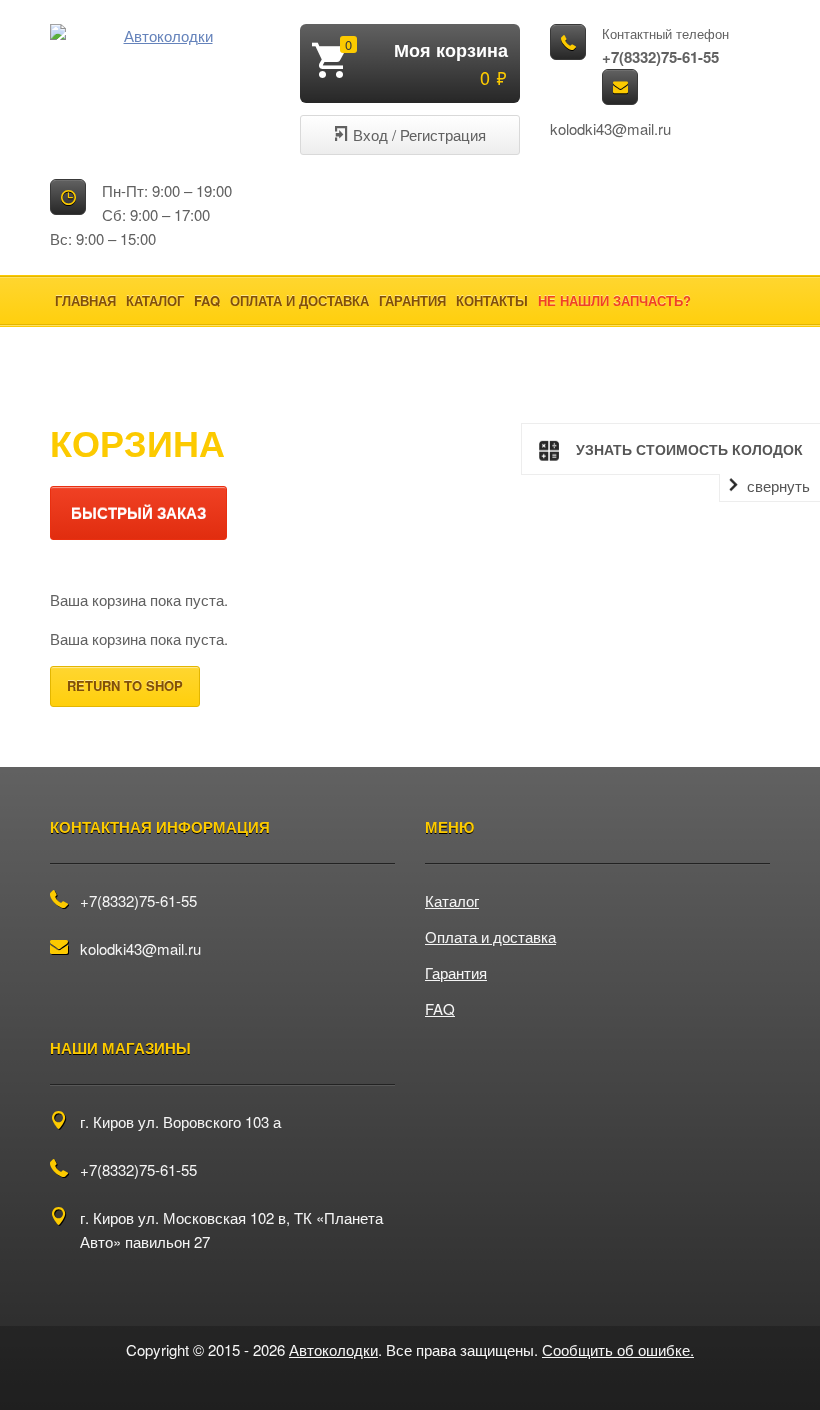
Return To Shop (125, 685)
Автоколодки (333, 1349)
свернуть (778, 486)
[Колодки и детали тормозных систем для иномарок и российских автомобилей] (160, 36)
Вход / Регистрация (419, 134)
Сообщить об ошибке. (618, 1349)
